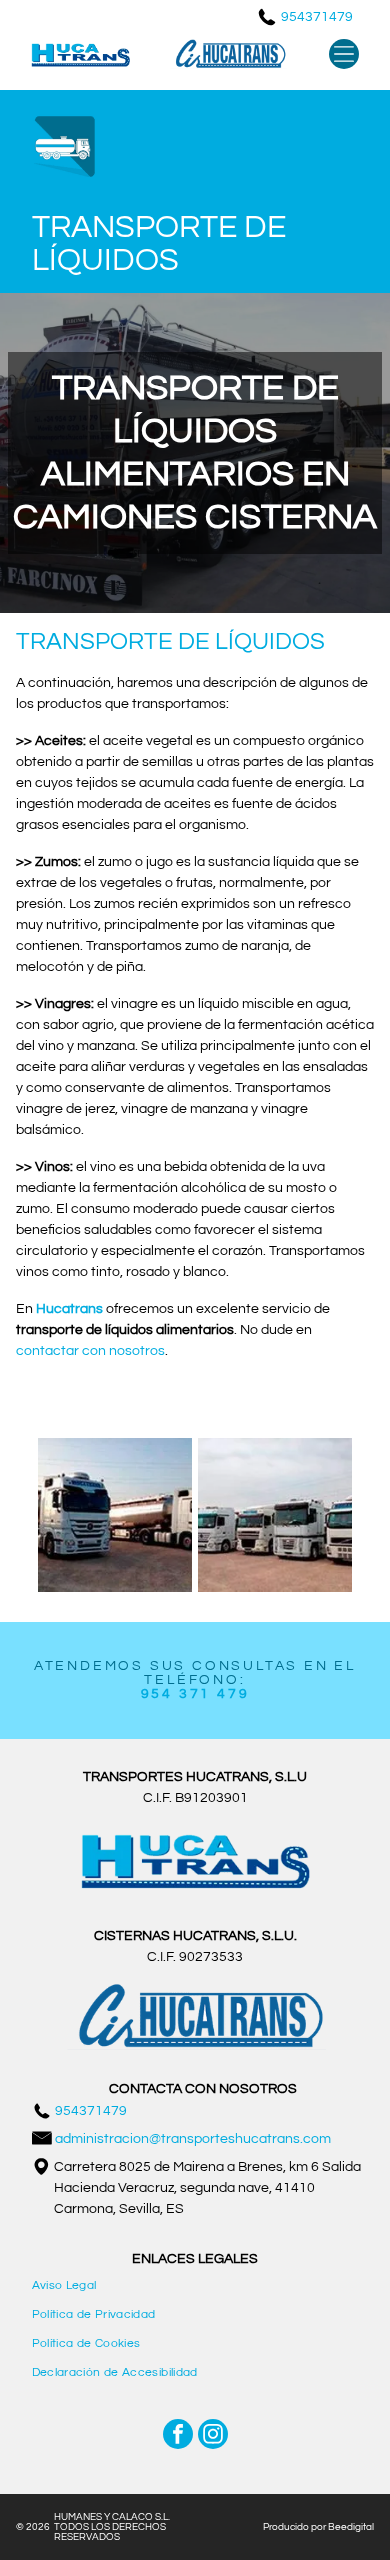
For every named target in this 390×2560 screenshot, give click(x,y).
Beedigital (351, 2527)
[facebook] (178, 2436)
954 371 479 (195, 1694)
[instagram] (213, 2436)
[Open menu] (344, 54)
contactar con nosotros (90, 1351)
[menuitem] (195, 2285)
